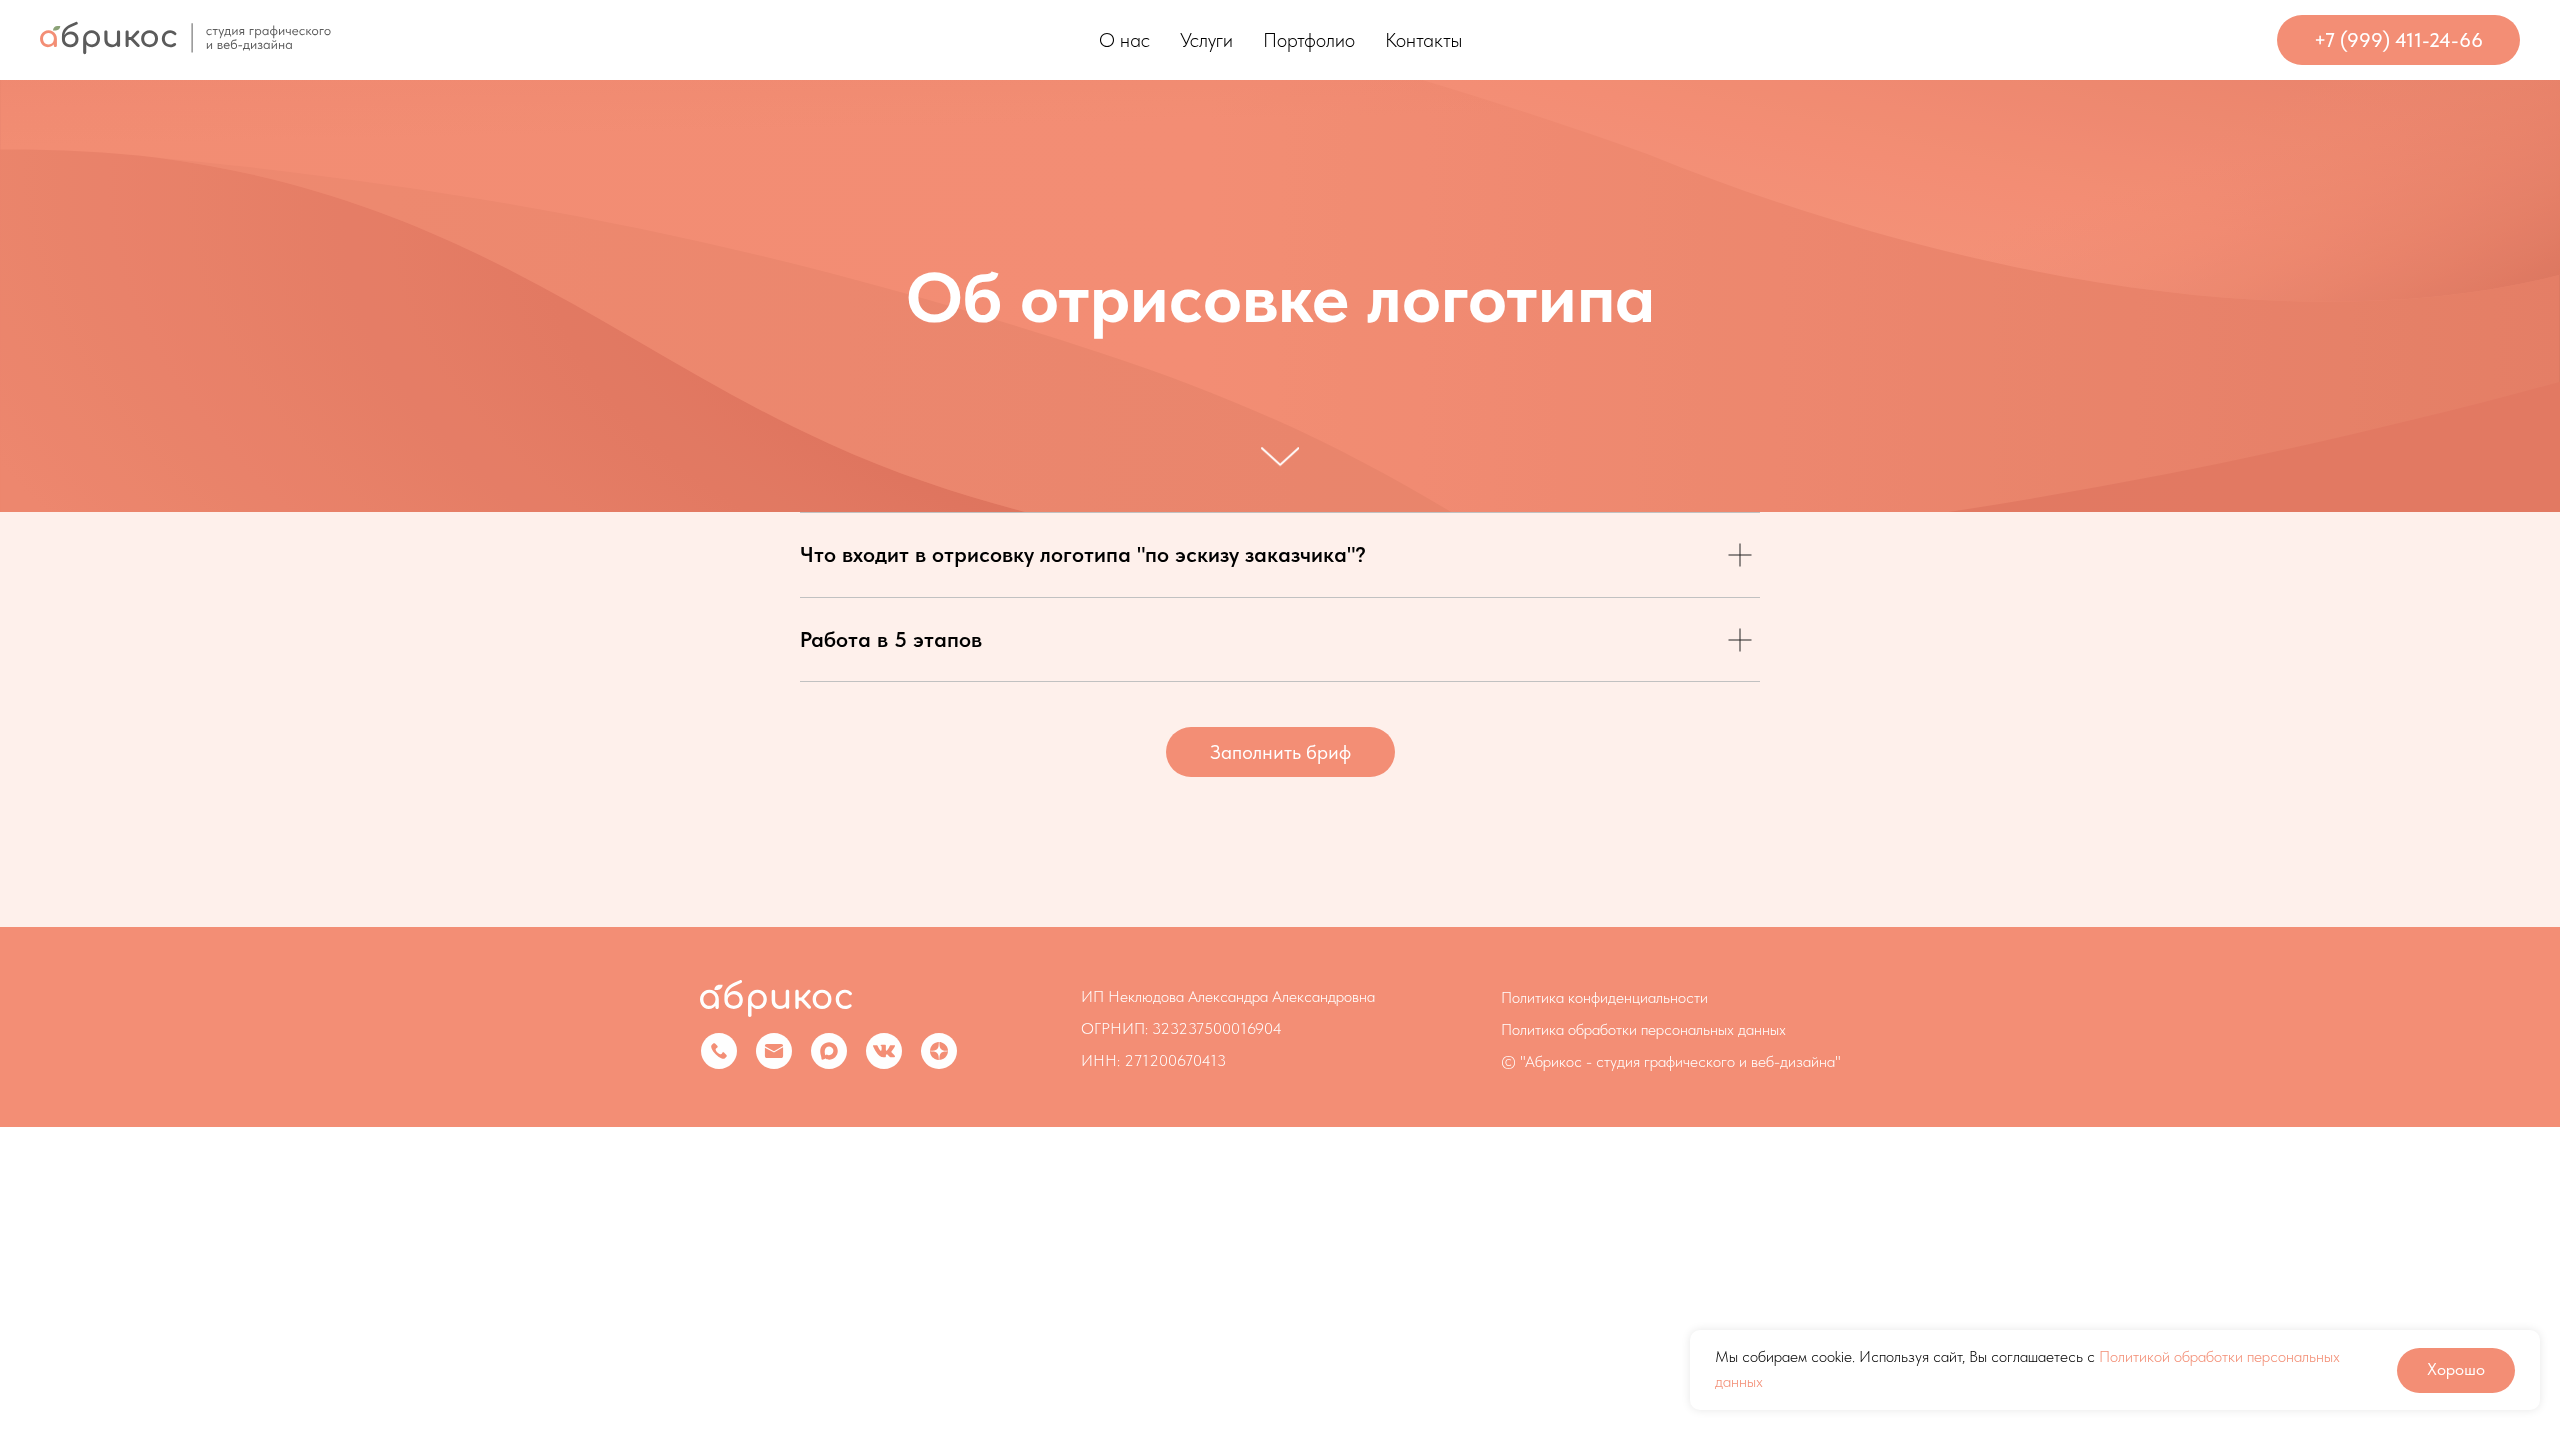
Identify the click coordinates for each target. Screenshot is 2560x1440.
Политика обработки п (1574, 1029)
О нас (1124, 40)
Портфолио (1309, 40)
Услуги (1206, 40)
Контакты (1423, 40)
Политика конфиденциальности (1604, 997)
